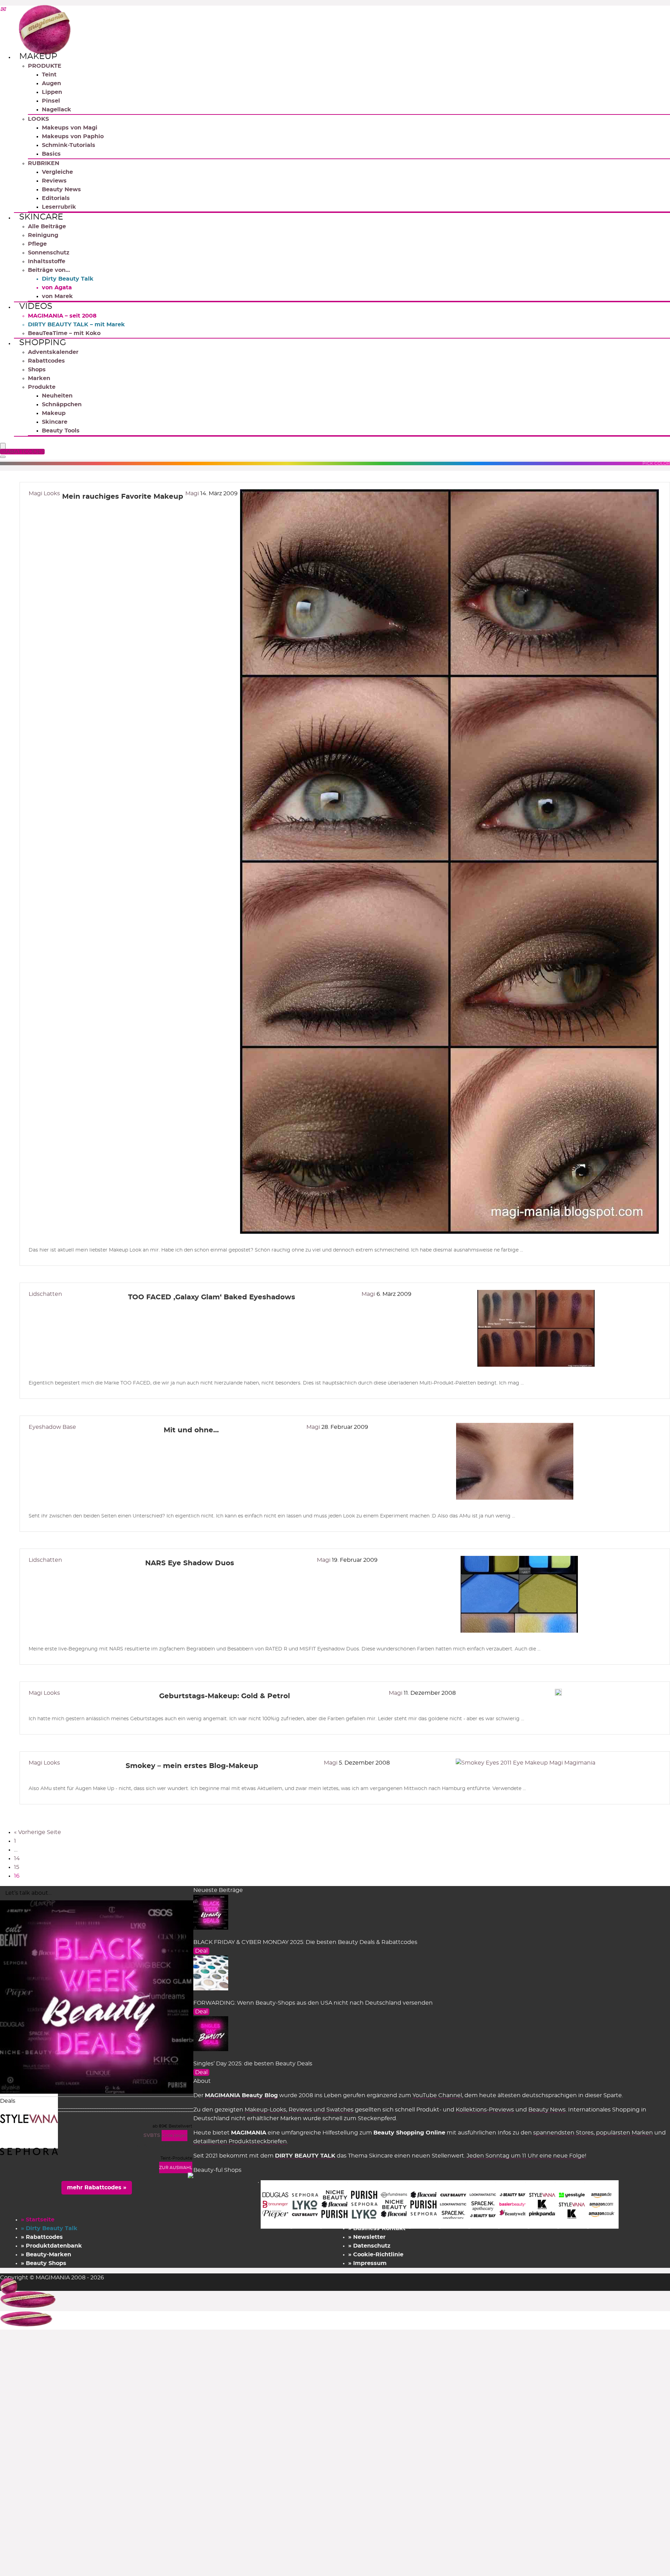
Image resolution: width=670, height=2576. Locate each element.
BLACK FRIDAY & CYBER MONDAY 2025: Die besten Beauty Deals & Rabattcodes (305, 1942)
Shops (37, 370)
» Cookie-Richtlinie (376, 2255)
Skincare (41, 217)
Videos (36, 306)
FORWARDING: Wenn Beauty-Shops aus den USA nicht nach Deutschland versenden (313, 2003)
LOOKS (38, 119)
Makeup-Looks (265, 2110)
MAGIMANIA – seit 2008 (62, 316)
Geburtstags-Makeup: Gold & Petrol (225, 1696)
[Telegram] (3, 10)
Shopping (43, 343)
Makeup (38, 57)
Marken (39, 378)
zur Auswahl (176, 2168)
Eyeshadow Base (52, 1427)
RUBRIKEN (44, 163)
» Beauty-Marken (46, 2255)
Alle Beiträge (47, 227)
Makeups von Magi (70, 128)
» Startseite (38, 2220)
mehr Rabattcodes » (97, 2188)
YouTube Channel (437, 2095)
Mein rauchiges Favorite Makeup (123, 497)
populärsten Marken (624, 2133)
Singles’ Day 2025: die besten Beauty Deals (253, 2064)
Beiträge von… (49, 270)
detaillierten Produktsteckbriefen (240, 2141)
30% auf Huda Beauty (165, 2146)
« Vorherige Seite (38, 1832)
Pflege (37, 244)
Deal (201, 1951)
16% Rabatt (178, 2114)
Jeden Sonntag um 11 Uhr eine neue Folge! (526, 2156)
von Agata (57, 288)
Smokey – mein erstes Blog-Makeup (192, 1766)
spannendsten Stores (563, 2133)
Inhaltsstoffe (47, 261)
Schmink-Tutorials (69, 145)
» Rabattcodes (42, 2237)
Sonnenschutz (49, 253)
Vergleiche (57, 172)
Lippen (52, 92)
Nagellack (57, 110)
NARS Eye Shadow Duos (190, 1563)
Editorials (56, 198)
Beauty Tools (61, 431)
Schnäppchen (62, 404)
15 (17, 1867)
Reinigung (43, 235)
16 (17, 1876)
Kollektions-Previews (485, 2110)
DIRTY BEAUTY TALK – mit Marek (76, 325)
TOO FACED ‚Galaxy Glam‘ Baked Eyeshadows (212, 1297)
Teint (49, 75)
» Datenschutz (369, 2246)
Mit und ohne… (191, 1430)
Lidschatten (45, 1294)
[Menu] (3, 447)
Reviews (54, 181)
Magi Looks (44, 493)
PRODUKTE (45, 66)
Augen (51, 83)
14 (17, 1858)
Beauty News (61, 190)
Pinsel (51, 101)
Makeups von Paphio (73, 136)
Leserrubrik (59, 207)
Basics (51, 154)
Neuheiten (57, 396)
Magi (193, 493)
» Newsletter (367, 2237)
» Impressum (367, 2263)
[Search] (3, 457)
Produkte (42, 387)
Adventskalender (53, 352)
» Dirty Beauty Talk (49, 2228)
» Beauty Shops (44, 2263)
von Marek (57, 296)
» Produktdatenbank (51, 2246)
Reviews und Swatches (321, 2110)
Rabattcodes (46, 361)
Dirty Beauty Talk (68, 279)
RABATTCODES (23, 452)
